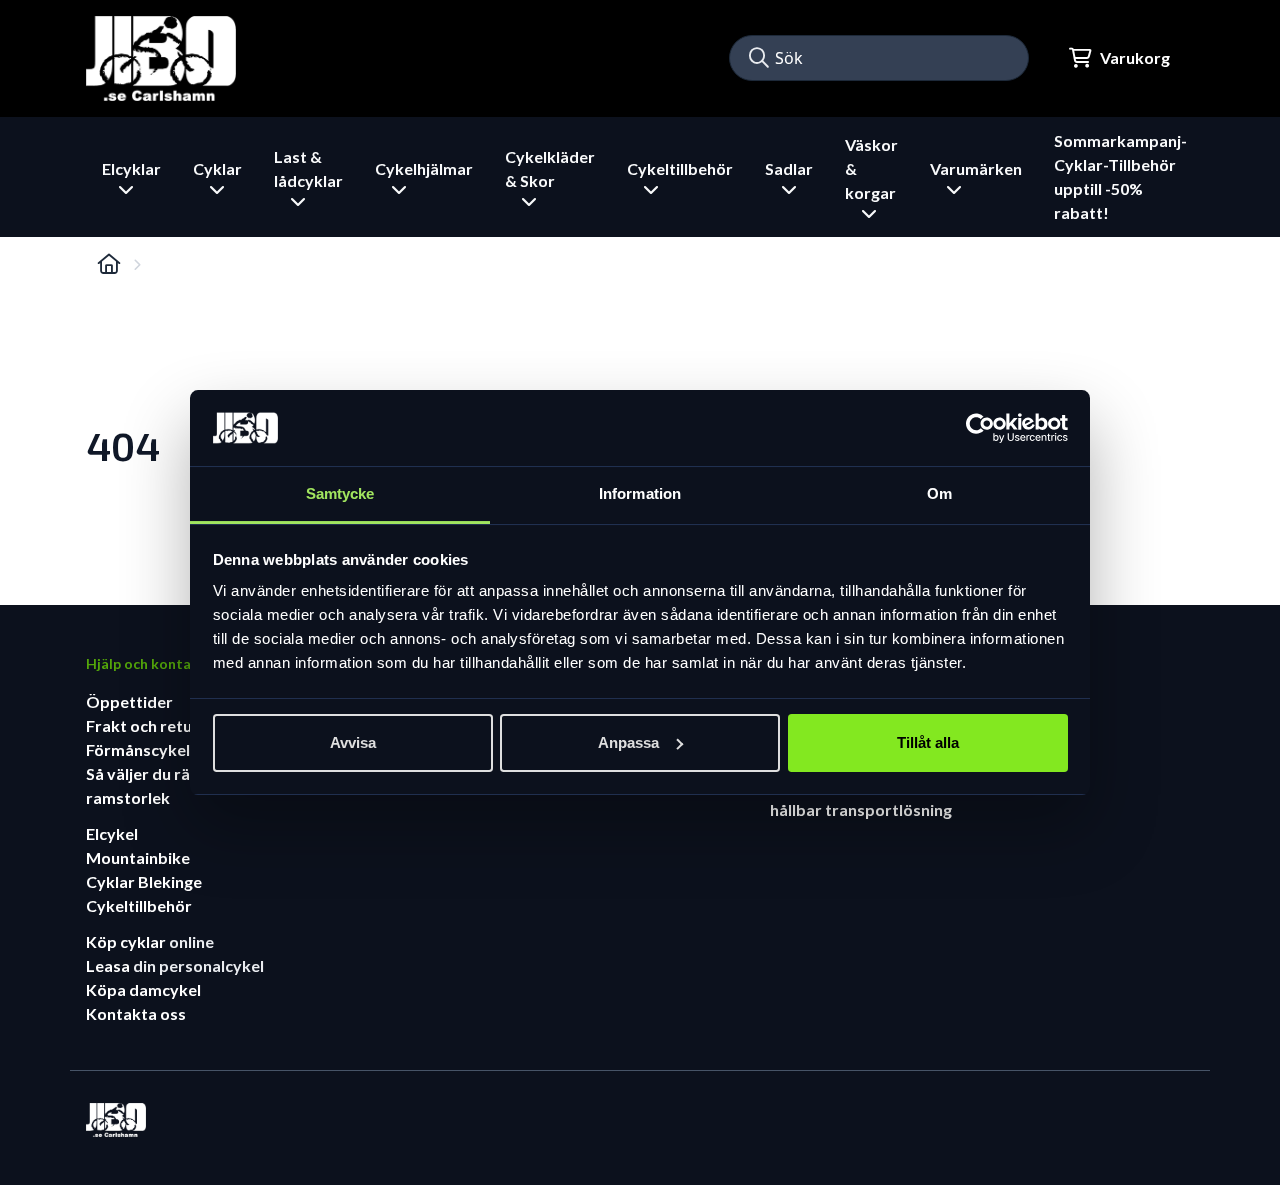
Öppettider (129, 701)
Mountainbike (138, 857)
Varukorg (1135, 57)
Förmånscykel (138, 749)
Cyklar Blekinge (144, 881)
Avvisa (353, 742)
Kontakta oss (136, 1013)
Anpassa (628, 742)
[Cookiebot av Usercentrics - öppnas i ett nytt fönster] (980, 428)
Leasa (109, 965)
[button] (759, 58)
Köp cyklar (127, 941)
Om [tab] (939, 493)
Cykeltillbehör (139, 905)
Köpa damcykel (143, 989)
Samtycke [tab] (340, 493)
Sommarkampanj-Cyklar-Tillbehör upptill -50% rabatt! (1120, 176)
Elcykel (112, 833)
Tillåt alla (928, 742)
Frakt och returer (150, 725)
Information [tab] (640, 493)
